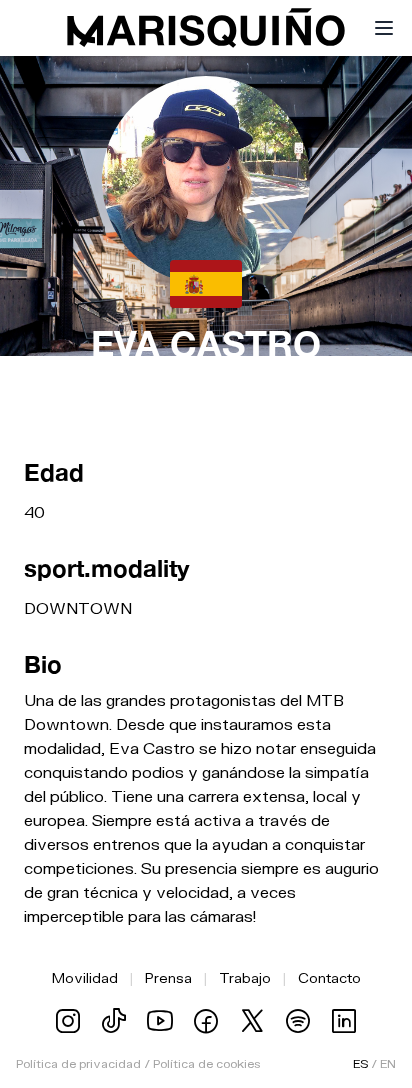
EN (388, 1063)
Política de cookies (206, 1063)
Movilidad (85, 977)
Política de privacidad (78, 1063)
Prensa (168, 977)
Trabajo (245, 977)
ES (360, 1063)
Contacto (329, 977)
